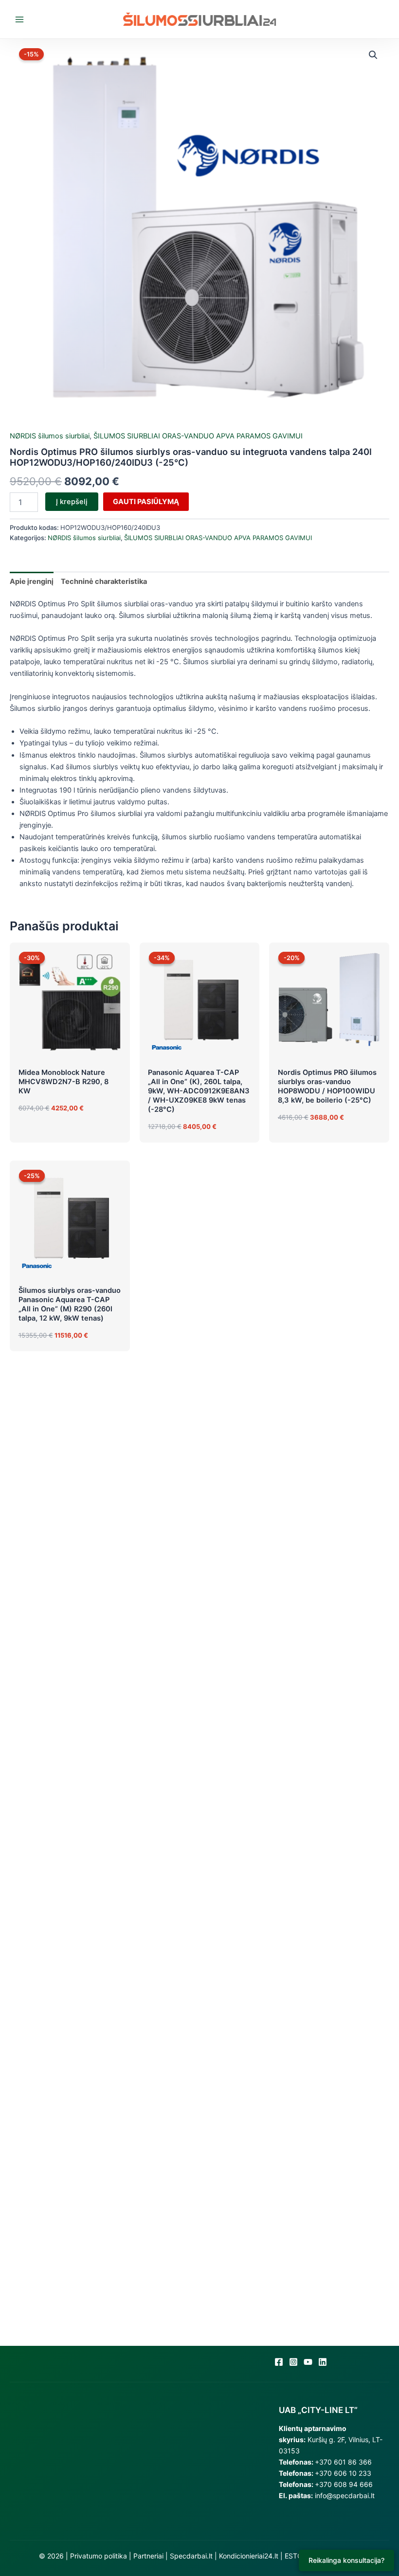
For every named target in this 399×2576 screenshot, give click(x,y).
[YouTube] (308, 2362)
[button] (373, 55)
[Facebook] (279, 2362)
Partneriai (148, 2556)
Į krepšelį (72, 502)
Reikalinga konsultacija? (346, 2560)
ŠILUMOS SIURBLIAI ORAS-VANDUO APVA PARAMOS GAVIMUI (198, 436)
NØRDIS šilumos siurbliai (50, 436)
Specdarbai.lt (191, 2556)
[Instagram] (293, 2362)
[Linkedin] (323, 2362)
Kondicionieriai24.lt (249, 2556)
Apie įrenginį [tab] (32, 581)
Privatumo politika (99, 2556)
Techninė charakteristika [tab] (104, 581)
